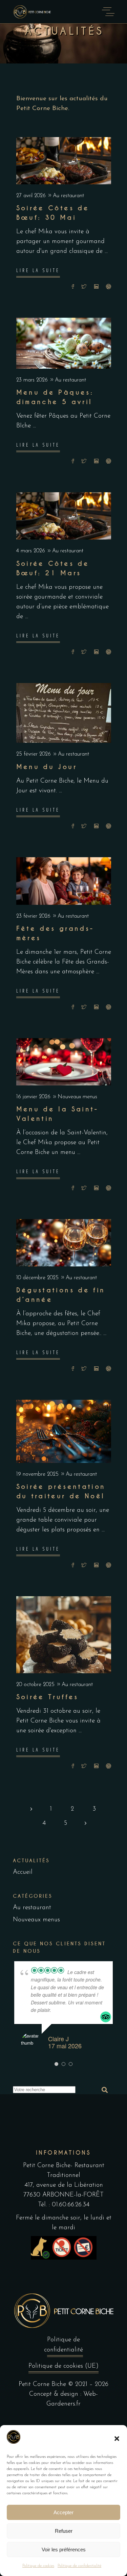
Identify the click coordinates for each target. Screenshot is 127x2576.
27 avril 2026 (32, 196)
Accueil (23, 1872)
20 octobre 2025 (36, 1685)
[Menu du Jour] (64, 713)
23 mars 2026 (33, 380)
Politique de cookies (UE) (63, 2366)
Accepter (63, 2512)
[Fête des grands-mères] (64, 881)
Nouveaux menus (77, 1097)
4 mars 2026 (31, 551)
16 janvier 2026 (34, 1097)
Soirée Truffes (47, 1697)
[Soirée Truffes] (64, 1635)
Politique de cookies (38, 2566)
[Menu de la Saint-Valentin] (64, 1062)
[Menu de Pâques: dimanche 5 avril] (64, 343)
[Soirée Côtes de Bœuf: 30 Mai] (64, 161)
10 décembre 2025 (38, 1278)
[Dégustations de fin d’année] (64, 1243)
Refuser (64, 2531)
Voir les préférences (64, 2549)
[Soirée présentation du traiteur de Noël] (64, 1431)
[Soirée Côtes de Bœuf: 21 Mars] (64, 516)
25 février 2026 (34, 754)
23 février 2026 (34, 916)
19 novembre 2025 (38, 1474)
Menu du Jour (47, 767)
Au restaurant (68, 196)
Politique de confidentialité (79, 2566)
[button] (117, 2439)
